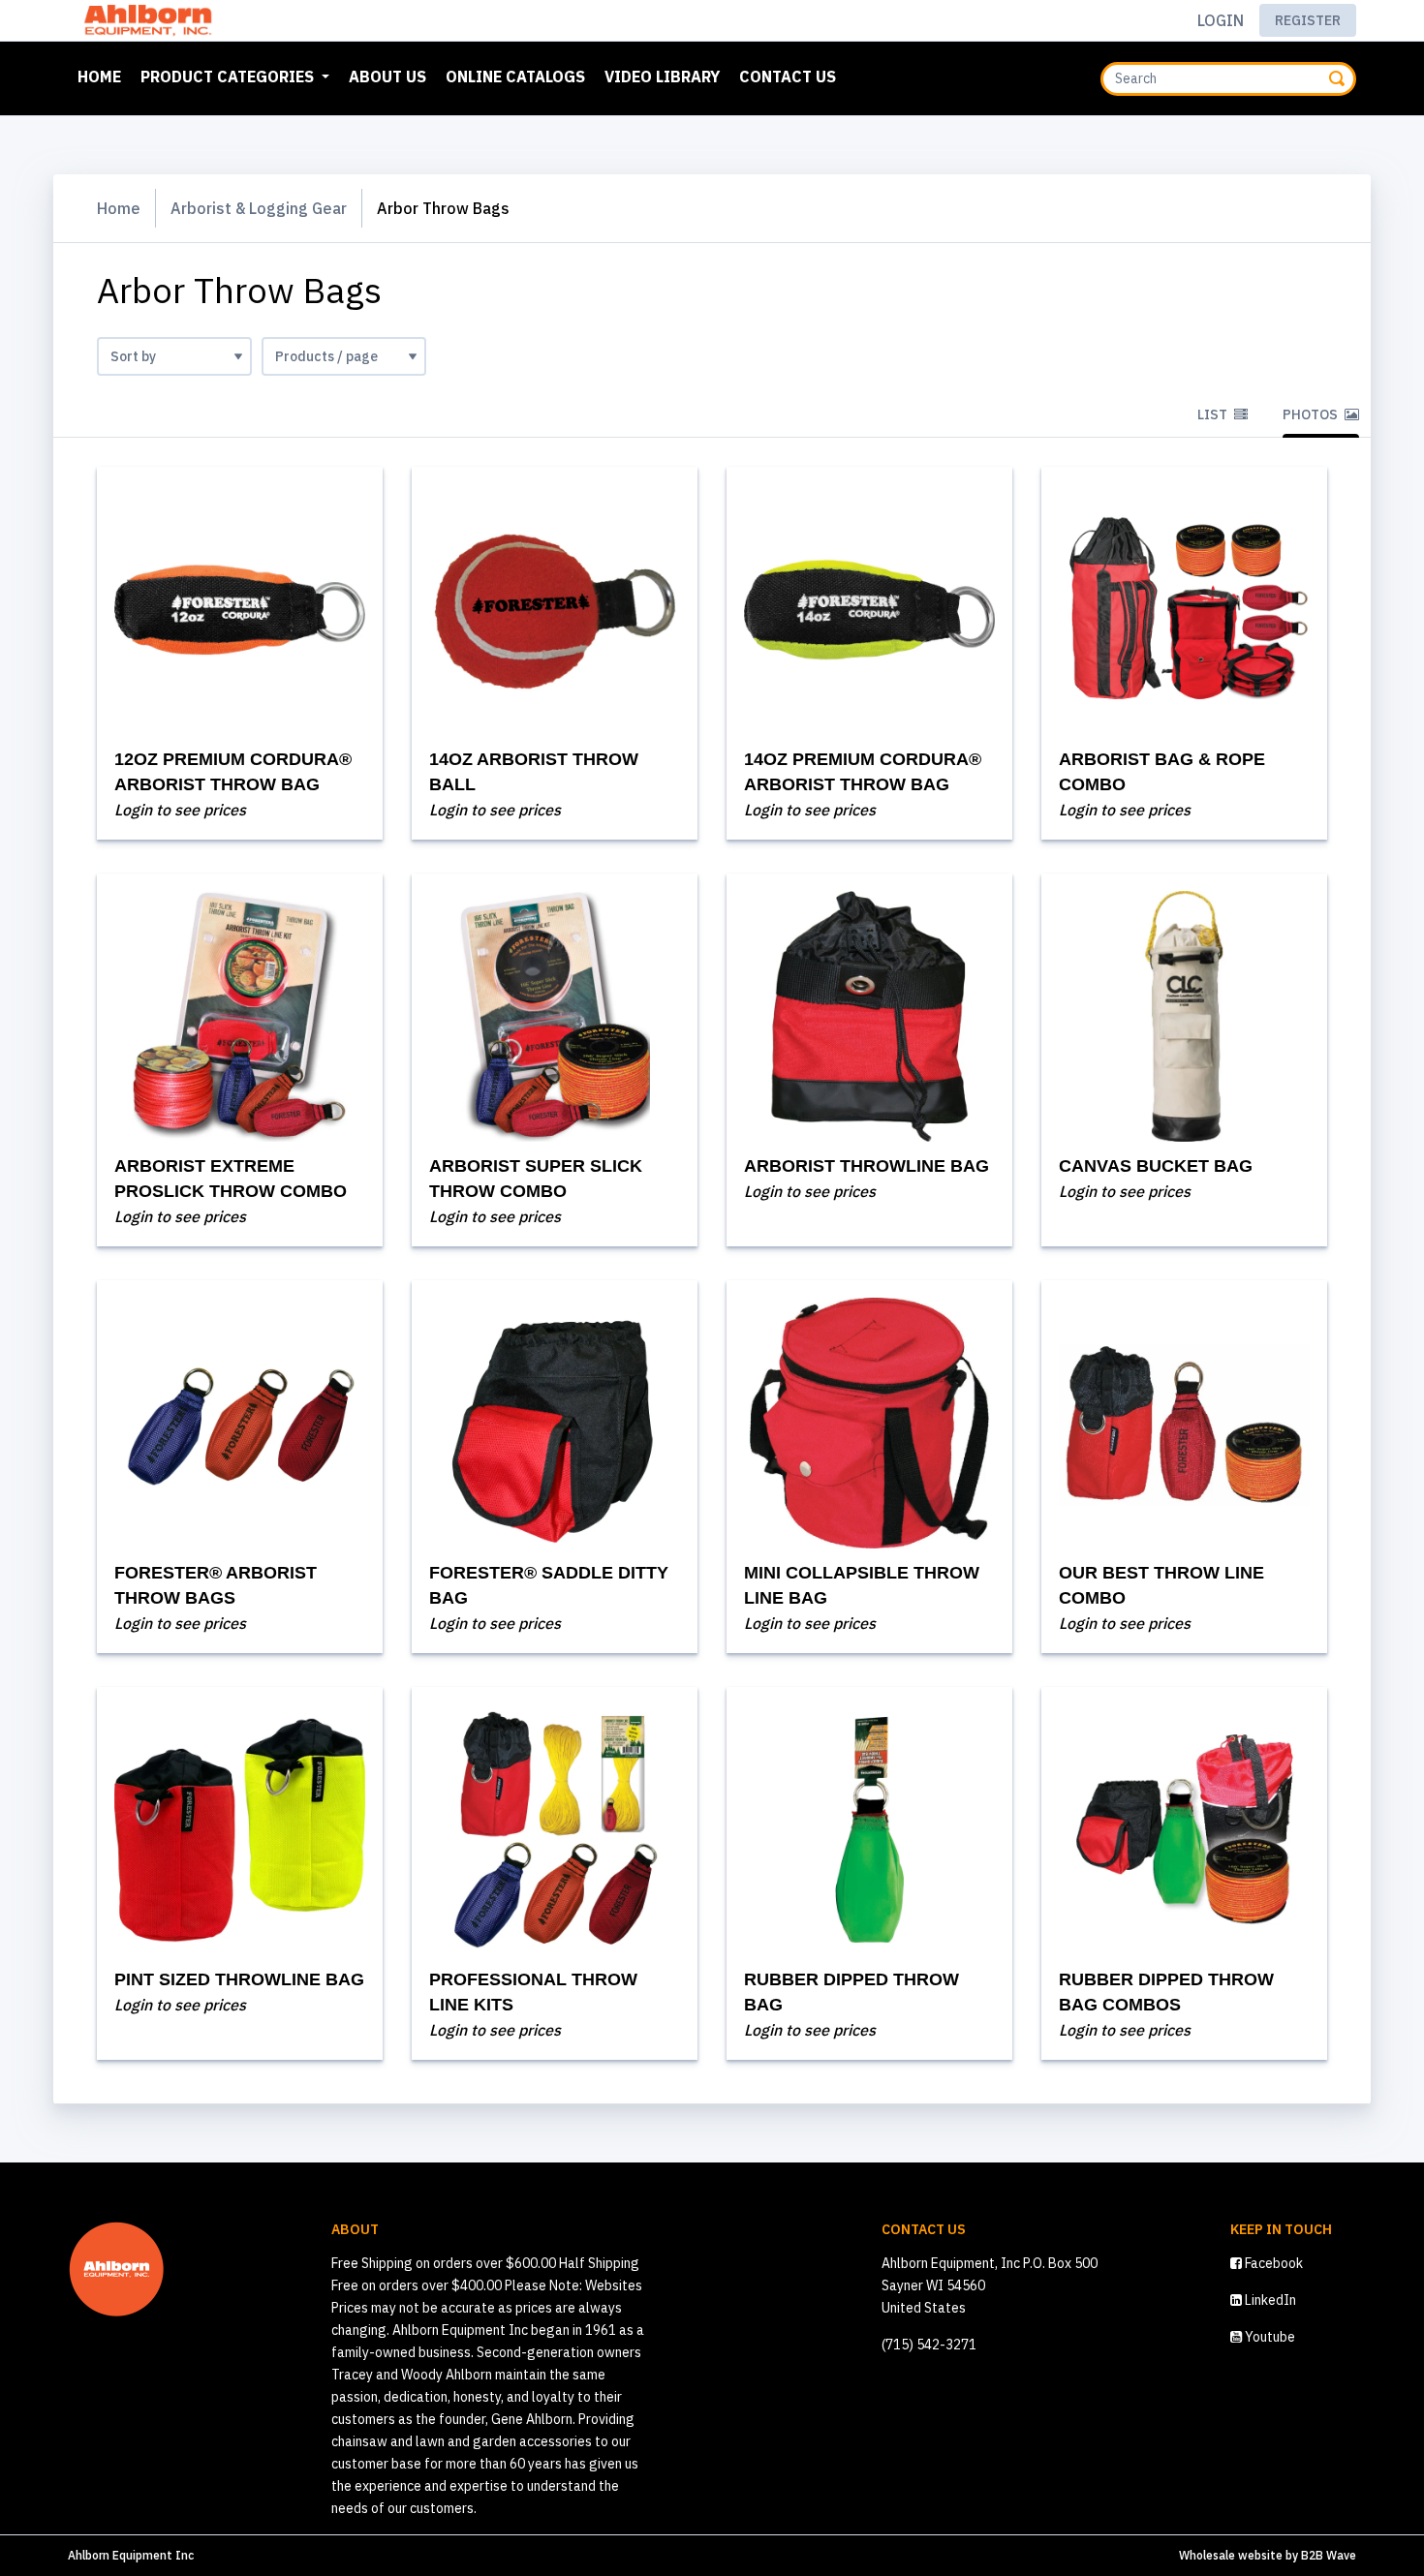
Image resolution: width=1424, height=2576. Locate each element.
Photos (1312, 414)
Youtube (1269, 2337)
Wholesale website (1231, 2555)
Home (103, 76)
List (1214, 414)
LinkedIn (1269, 2300)
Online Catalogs (515, 77)
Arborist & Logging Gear (259, 208)
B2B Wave (1329, 2555)
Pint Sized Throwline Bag (239, 1979)
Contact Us (788, 77)
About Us (387, 77)
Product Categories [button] (229, 77)
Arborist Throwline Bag (867, 1166)
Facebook (1272, 2263)
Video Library (662, 77)
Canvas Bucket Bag (1156, 1166)
